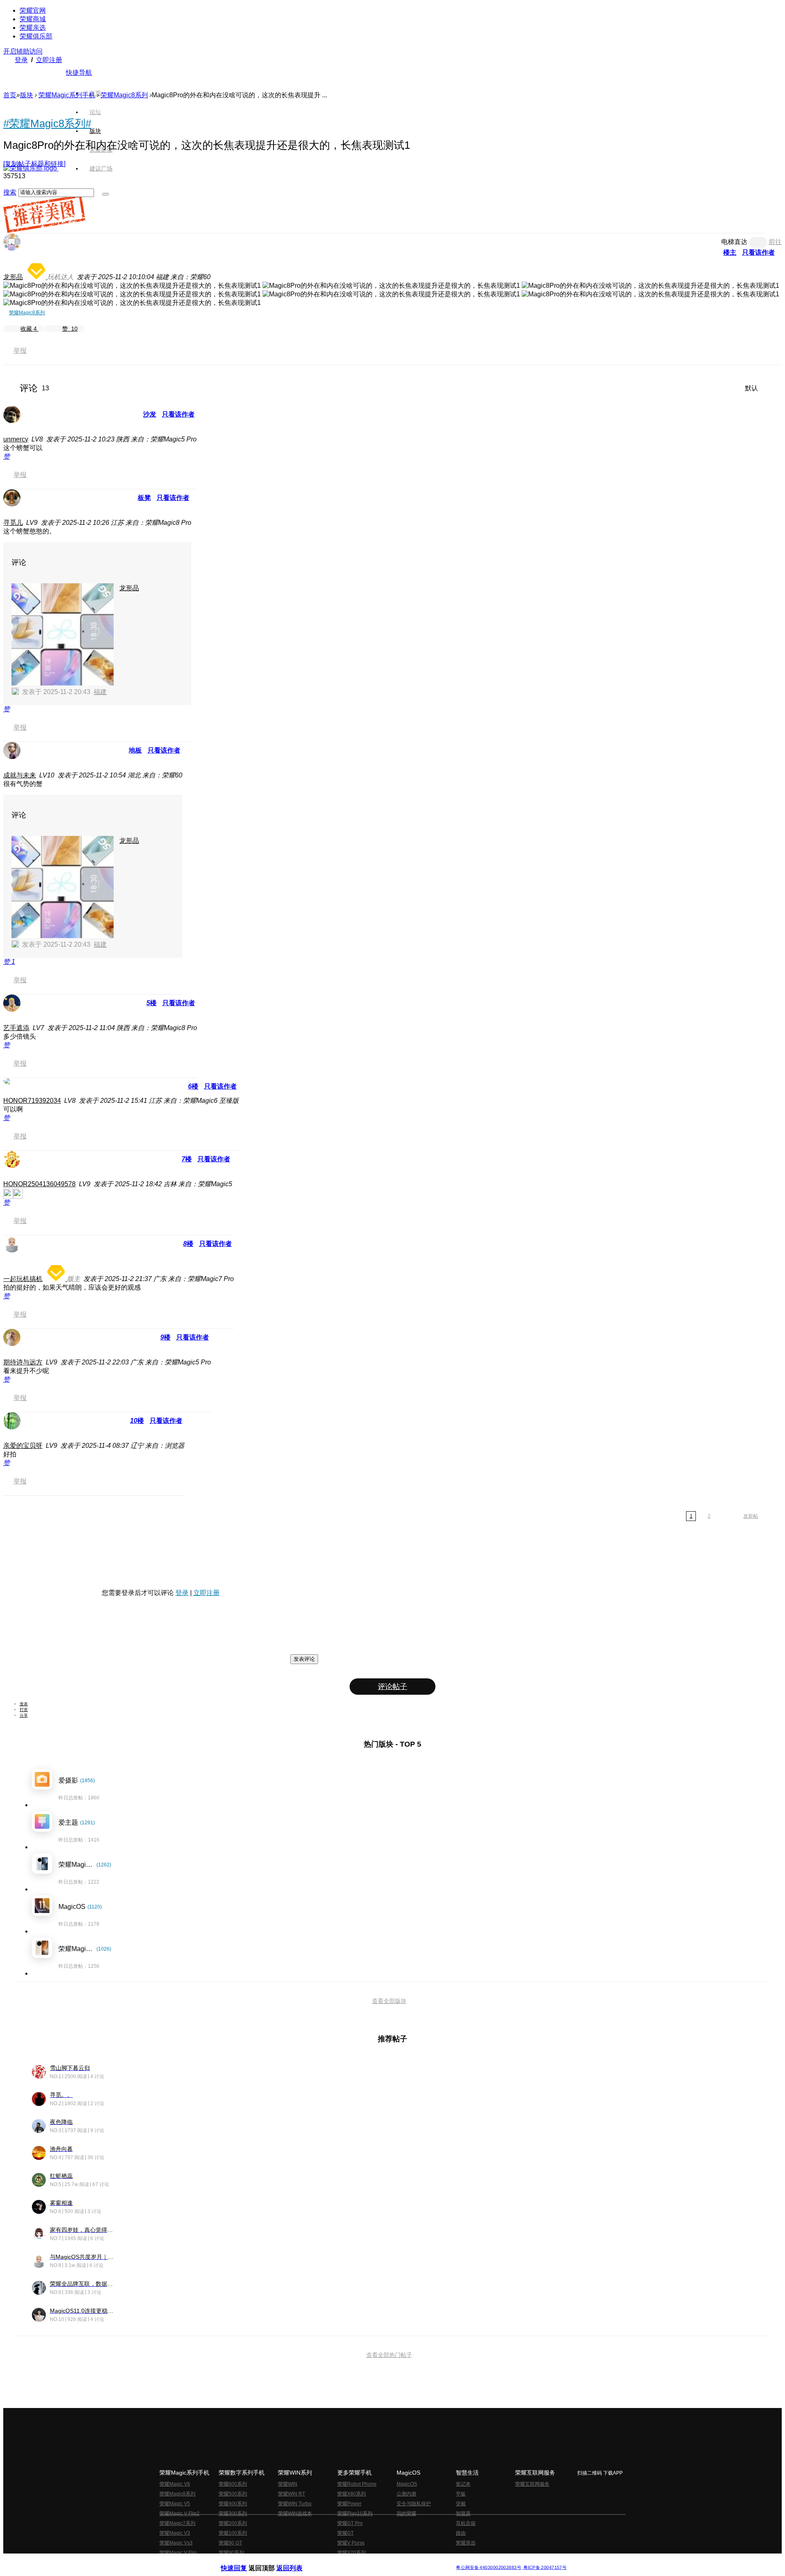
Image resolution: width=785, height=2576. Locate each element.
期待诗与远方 (23, 1362)
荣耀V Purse (351, 2543)
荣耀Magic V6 (175, 2484)
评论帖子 (392, 1687)
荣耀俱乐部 (36, 36)
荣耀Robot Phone (357, 2484)
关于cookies (342, 2561)
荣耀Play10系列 (355, 2513)
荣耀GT (345, 2533)
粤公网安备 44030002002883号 (488, 2568)
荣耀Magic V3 (175, 2533)
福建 (100, 692)
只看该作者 (758, 252)
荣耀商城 (33, 19)
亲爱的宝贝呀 (23, 1446)
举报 (20, 351)
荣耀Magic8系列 (124, 95)
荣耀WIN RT (292, 2494)
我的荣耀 (406, 2513)
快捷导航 (79, 73)
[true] (105, 194)
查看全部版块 (389, 2001)
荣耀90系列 (231, 2553)
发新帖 (751, 1516)
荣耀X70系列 (352, 2553)
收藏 (29, 329)
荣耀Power (349, 2504)
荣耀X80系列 (352, 2494)
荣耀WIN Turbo (295, 2504)
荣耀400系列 (233, 2504)
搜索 (10, 192)
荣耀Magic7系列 (177, 2523)
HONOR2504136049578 (39, 1184)
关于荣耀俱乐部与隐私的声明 (297, 2561)
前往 (775, 242)
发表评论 (304, 1659)
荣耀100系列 (233, 2533)
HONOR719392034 (32, 1101)
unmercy (16, 439)
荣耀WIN (288, 2484)
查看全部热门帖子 (389, 2355)
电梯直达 (734, 242)
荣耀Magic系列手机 (67, 95)
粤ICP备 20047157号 (544, 2568)
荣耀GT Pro (350, 2523)
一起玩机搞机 (23, 1279)
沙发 (150, 414)
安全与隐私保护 (414, 2504)
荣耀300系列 (233, 2513)
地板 (135, 750)
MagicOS (407, 2484)
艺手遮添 (16, 1028)
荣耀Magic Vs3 (176, 2543)
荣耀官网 (33, 10)
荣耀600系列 (233, 2484)
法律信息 (366, 2561)
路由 (461, 2533)
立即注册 (49, 60)
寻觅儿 (13, 523)
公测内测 (406, 2494)
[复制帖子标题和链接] (34, 164)
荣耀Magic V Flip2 (179, 2513)
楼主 (730, 252)
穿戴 (461, 2504)
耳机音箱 (466, 2523)
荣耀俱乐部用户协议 (243, 2561)
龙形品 (13, 277)
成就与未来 (20, 775)
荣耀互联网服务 (532, 2484)
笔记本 (463, 2484)
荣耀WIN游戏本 (295, 2513)
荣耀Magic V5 (175, 2504)
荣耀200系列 (233, 2523)
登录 (21, 60)
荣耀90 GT (230, 2543)
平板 (461, 2494)
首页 (95, 93)
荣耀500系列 (233, 2494)
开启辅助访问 (23, 51)
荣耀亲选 (33, 28)
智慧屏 (463, 2513)
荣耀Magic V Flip (178, 2553)
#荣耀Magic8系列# (47, 123)
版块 (27, 95)
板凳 (144, 498)
